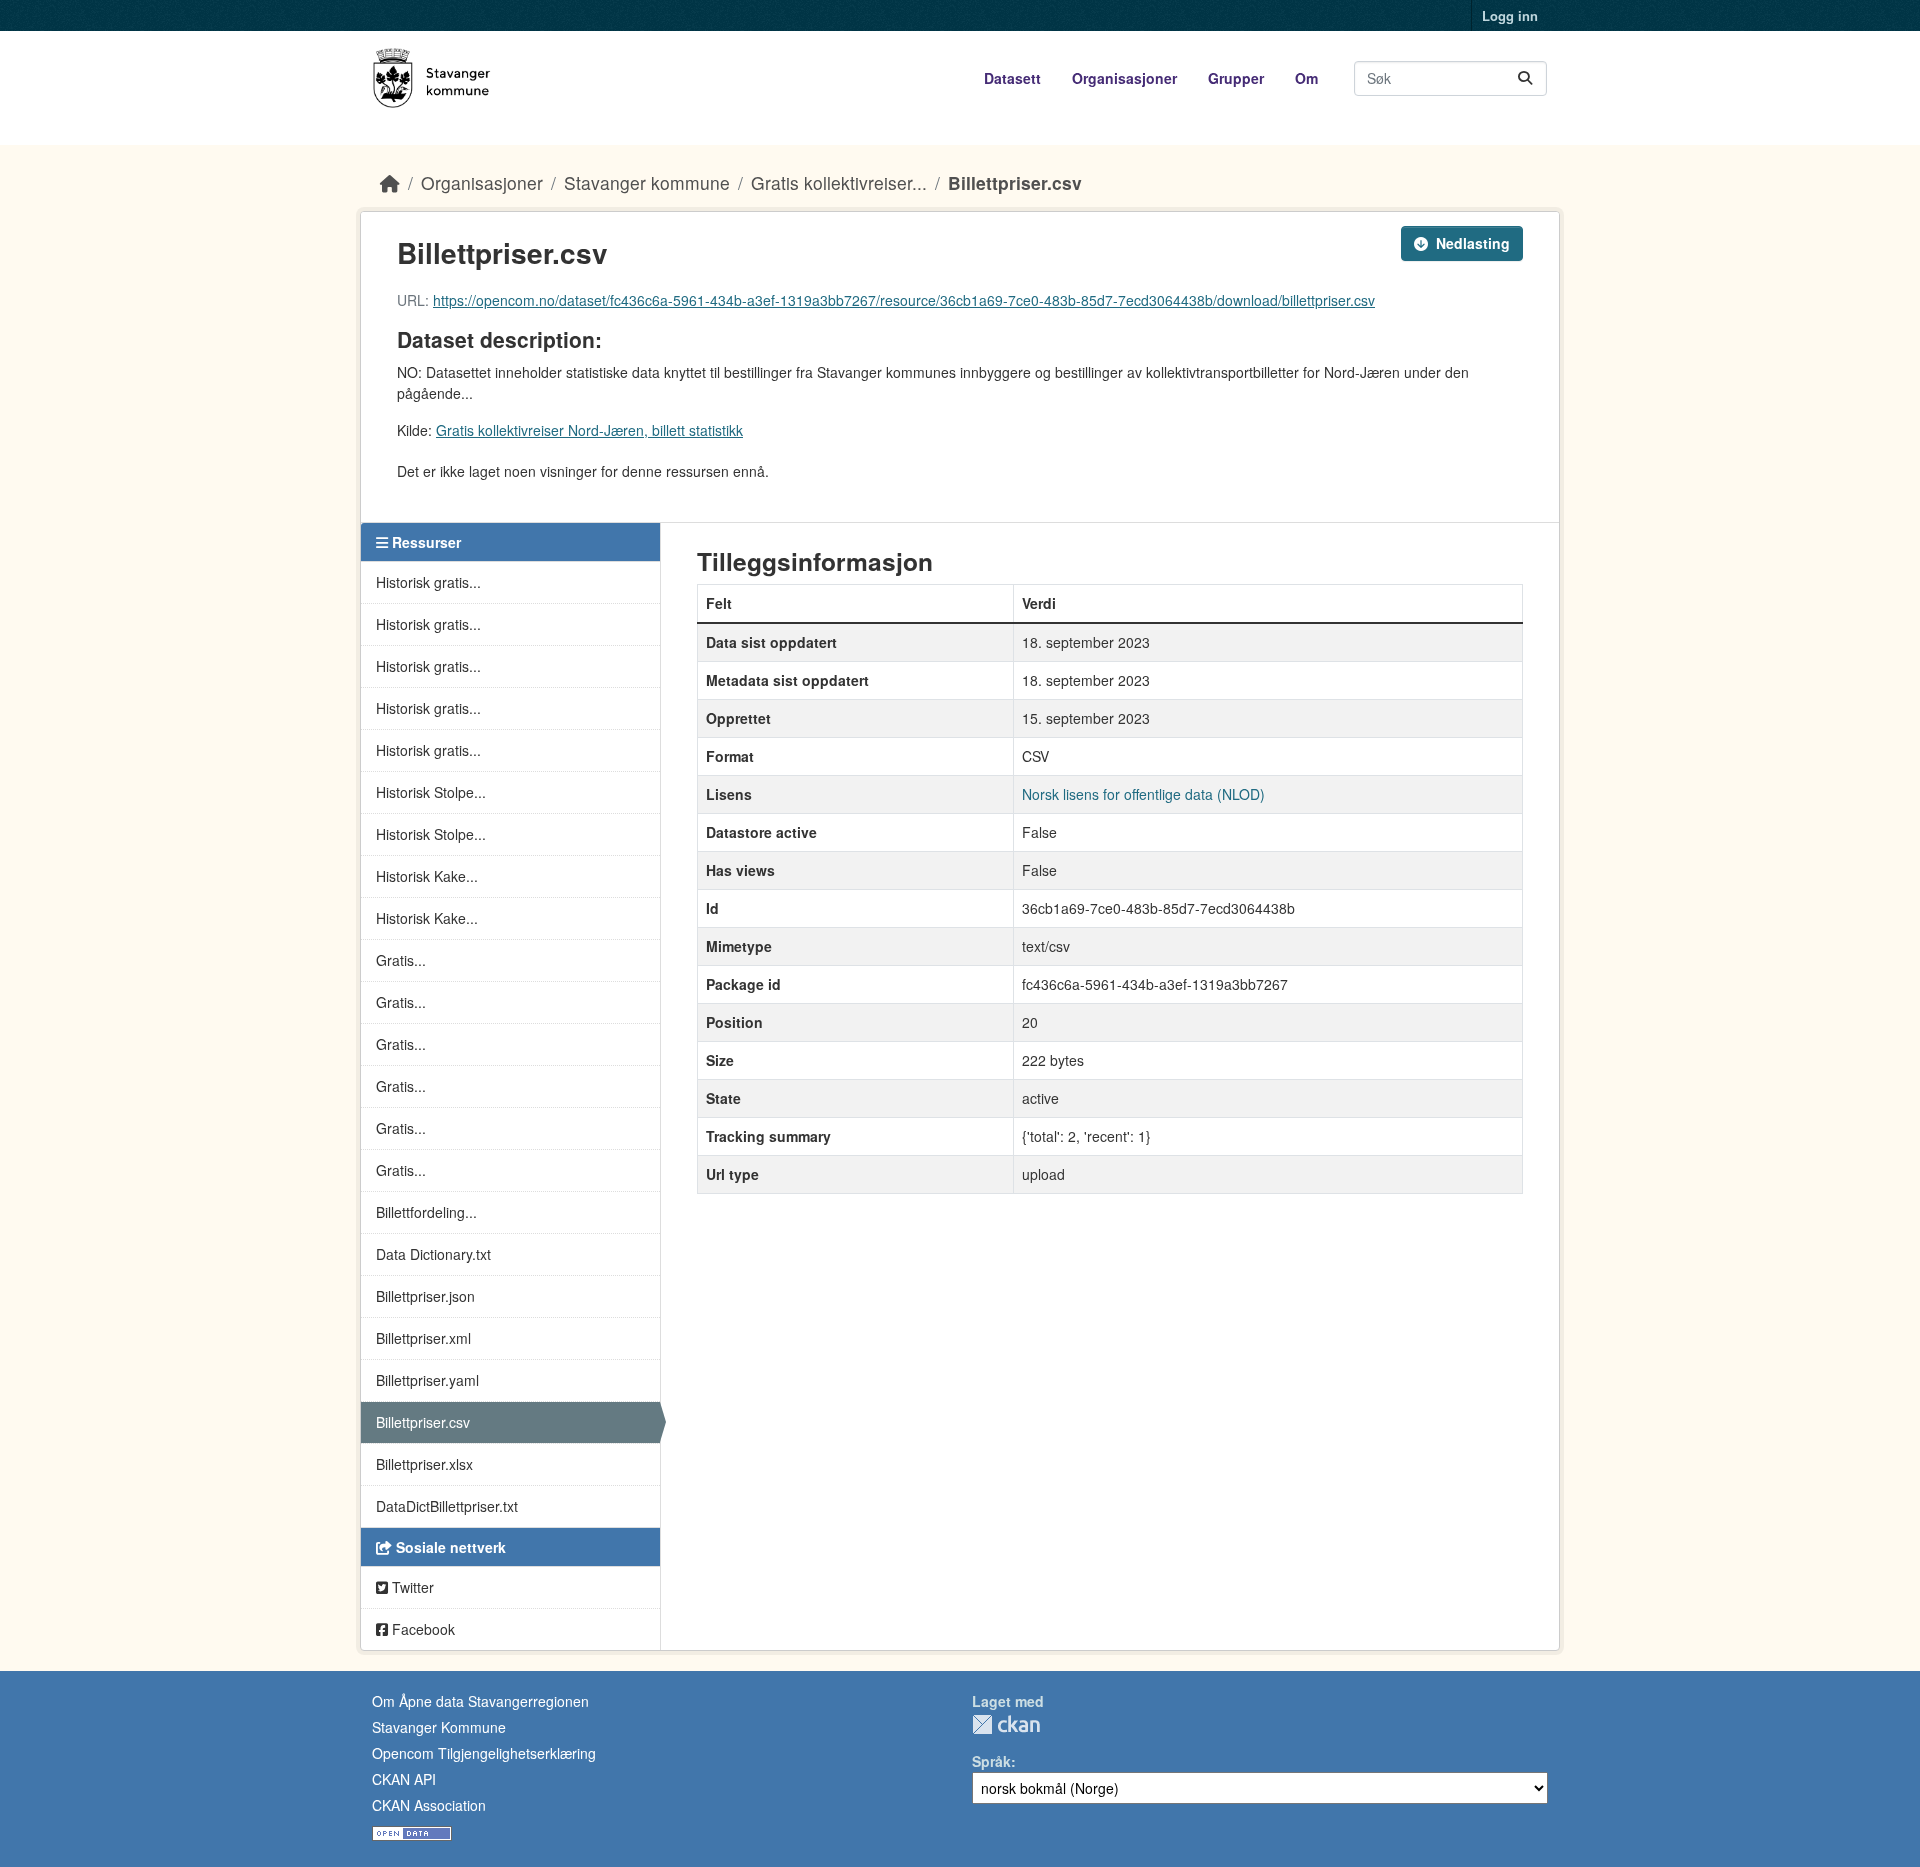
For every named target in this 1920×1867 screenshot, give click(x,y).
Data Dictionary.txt (433, 1254)
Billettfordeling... (426, 1212)
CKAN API (404, 1779)
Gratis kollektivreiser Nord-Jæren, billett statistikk (589, 430)
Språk (991, 1761)
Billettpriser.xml (423, 1338)
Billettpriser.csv (1015, 182)
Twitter (411, 1587)
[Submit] (1525, 78)
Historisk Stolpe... (431, 792)
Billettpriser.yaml (427, 1380)
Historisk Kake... (427, 876)
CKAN (1006, 1724)
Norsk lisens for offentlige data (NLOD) (1143, 794)
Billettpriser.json (425, 1296)
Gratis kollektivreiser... (839, 182)
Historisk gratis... (428, 582)
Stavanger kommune (647, 182)
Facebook (421, 1629)
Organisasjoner (1124, 78)
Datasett (1012, 78)
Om (1306, 78)
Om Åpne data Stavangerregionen (480, 1701)
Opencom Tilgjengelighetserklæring (484, 1753)
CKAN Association (429, 1805)
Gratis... (401, 960)
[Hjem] (390, 182)
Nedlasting (1473, 243)
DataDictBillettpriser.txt (447, 1506)
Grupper (1236, 78)
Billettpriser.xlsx (424, 1464)
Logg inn (1510, 15)
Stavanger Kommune (439, 1727)
